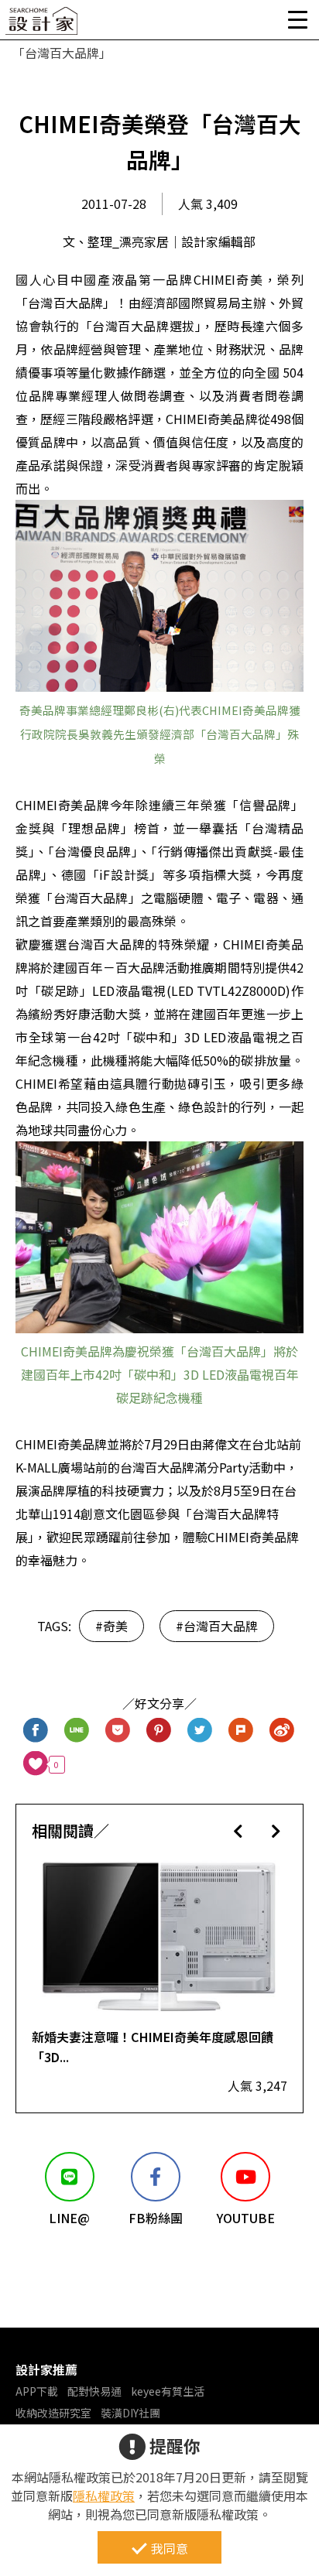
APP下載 (37, 2391)
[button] (238, 1830)
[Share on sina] (282, 1731)
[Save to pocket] (118, 1731)
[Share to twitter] (200, 1731)
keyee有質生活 (168, 2391)
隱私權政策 (104, 2496)
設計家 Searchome (43, 25)
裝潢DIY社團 (130, 2413)
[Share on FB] (36, 1731)
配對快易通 (94, 2391)
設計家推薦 (46, 2369)
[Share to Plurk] (241, 1731)
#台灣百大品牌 (217, 1626)
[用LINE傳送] (77, 1731)
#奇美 (111, 1626)
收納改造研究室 (53, 2413)
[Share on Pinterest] (159, 1731)
